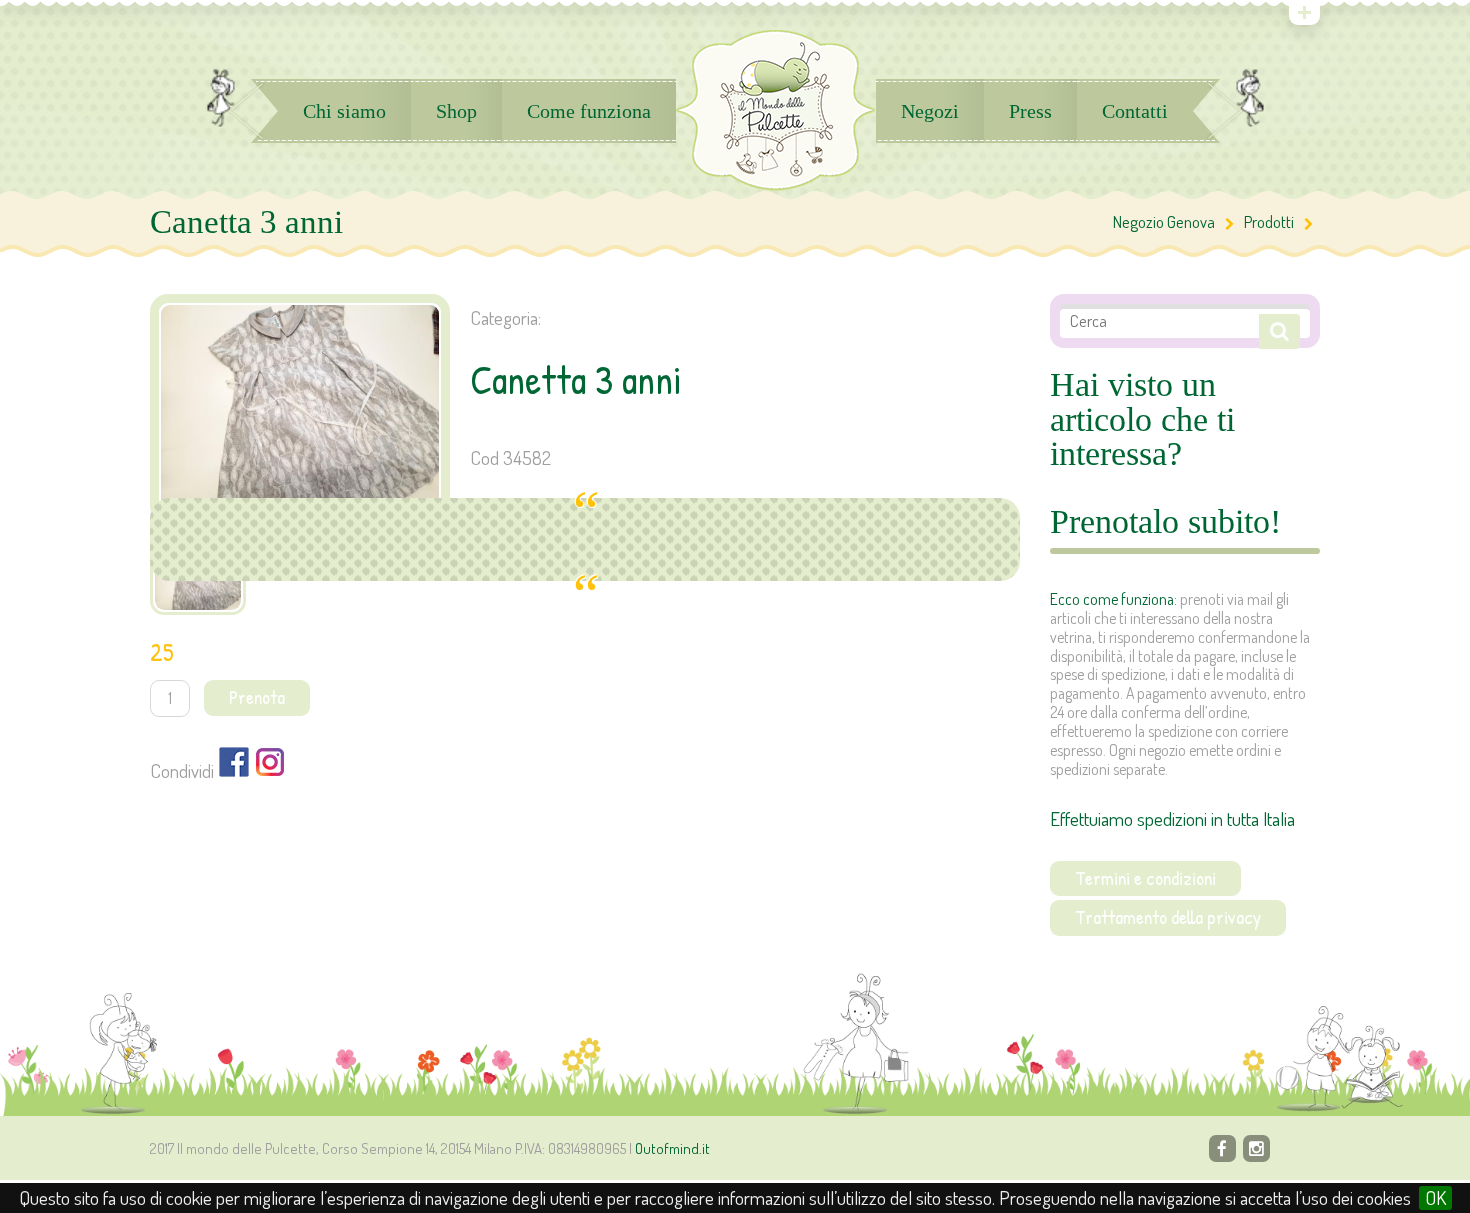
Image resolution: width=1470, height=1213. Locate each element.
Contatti (1135, 111)
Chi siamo (344, 111)
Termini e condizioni (1145, 878)
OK (1435, 1198)
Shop (456, 111)
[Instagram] (1256, 1148)
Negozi (930, 111)
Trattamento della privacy (1168, 917)
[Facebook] (1222, 1148)
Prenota (257, 697)
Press (1030, 111)
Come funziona (589, 111)
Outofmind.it (672, 1148)
